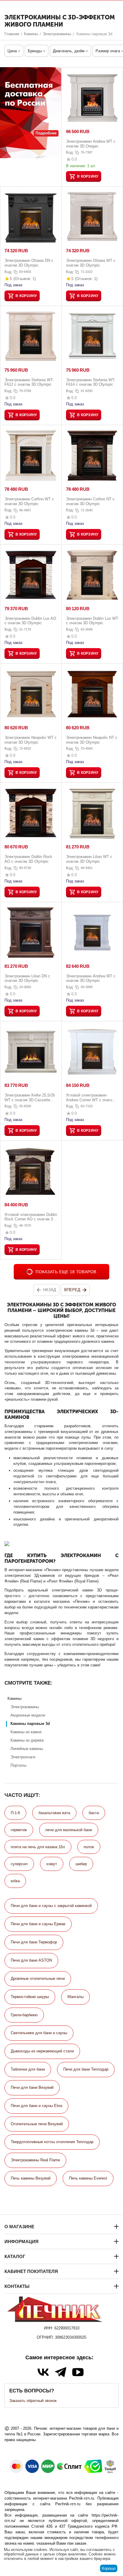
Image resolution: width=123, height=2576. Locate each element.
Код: (70, 152)
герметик (19, 1830)
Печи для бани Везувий (32, 2087)
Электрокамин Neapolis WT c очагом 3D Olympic (31, 740)
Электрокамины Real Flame (35, 2160)
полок (89, 1847)
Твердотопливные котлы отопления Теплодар (52, 2142)
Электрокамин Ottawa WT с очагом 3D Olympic (91, 263)
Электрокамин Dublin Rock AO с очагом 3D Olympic (28, 859)
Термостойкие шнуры (30, 1997)
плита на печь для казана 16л (38, 1847)
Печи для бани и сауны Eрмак (38, 1924)
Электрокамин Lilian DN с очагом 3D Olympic (27, 978)
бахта (94, 1813)
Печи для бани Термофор (34, 1942)
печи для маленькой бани (69, 1830)
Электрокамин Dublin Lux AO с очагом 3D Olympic (30, 621)
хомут (52, 1864)
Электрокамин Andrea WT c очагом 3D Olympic (91, 978)
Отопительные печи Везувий (37, 2124)
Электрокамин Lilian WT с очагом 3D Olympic (89, 859)
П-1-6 (15, 1813)
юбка (15, 1881)
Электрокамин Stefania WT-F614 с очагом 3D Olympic (91, 382)
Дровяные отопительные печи (38, 1978)
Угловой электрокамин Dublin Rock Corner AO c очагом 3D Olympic (31, 1217)
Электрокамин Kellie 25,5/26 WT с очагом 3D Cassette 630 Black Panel (30, 1098)
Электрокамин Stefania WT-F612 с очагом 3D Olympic (29, 382)
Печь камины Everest (88, 2178)
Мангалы (76, 1997)
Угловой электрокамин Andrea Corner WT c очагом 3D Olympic (90, 1098)
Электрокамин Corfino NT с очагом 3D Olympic (90, 501)
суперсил (19, 1864)
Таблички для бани (28, 2069)
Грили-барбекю (24, 2015)
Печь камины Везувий (31, 2178)
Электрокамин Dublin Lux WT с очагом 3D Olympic (92, 621)
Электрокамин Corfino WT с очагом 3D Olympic (29, 501)
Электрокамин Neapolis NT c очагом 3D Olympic (92, 740)
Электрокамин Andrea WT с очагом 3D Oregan (91, 144)
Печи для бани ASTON (31, 1960)
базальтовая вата (54, 1813)
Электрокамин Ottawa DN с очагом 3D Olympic (29, 263)
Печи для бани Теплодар (86, 2069)
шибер (81, 1864)
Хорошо (109, 2568)
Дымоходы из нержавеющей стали (42, 2051)
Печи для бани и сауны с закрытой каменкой (51, 1906)
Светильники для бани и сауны (39, 2033)
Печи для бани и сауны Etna (36, 2106)
